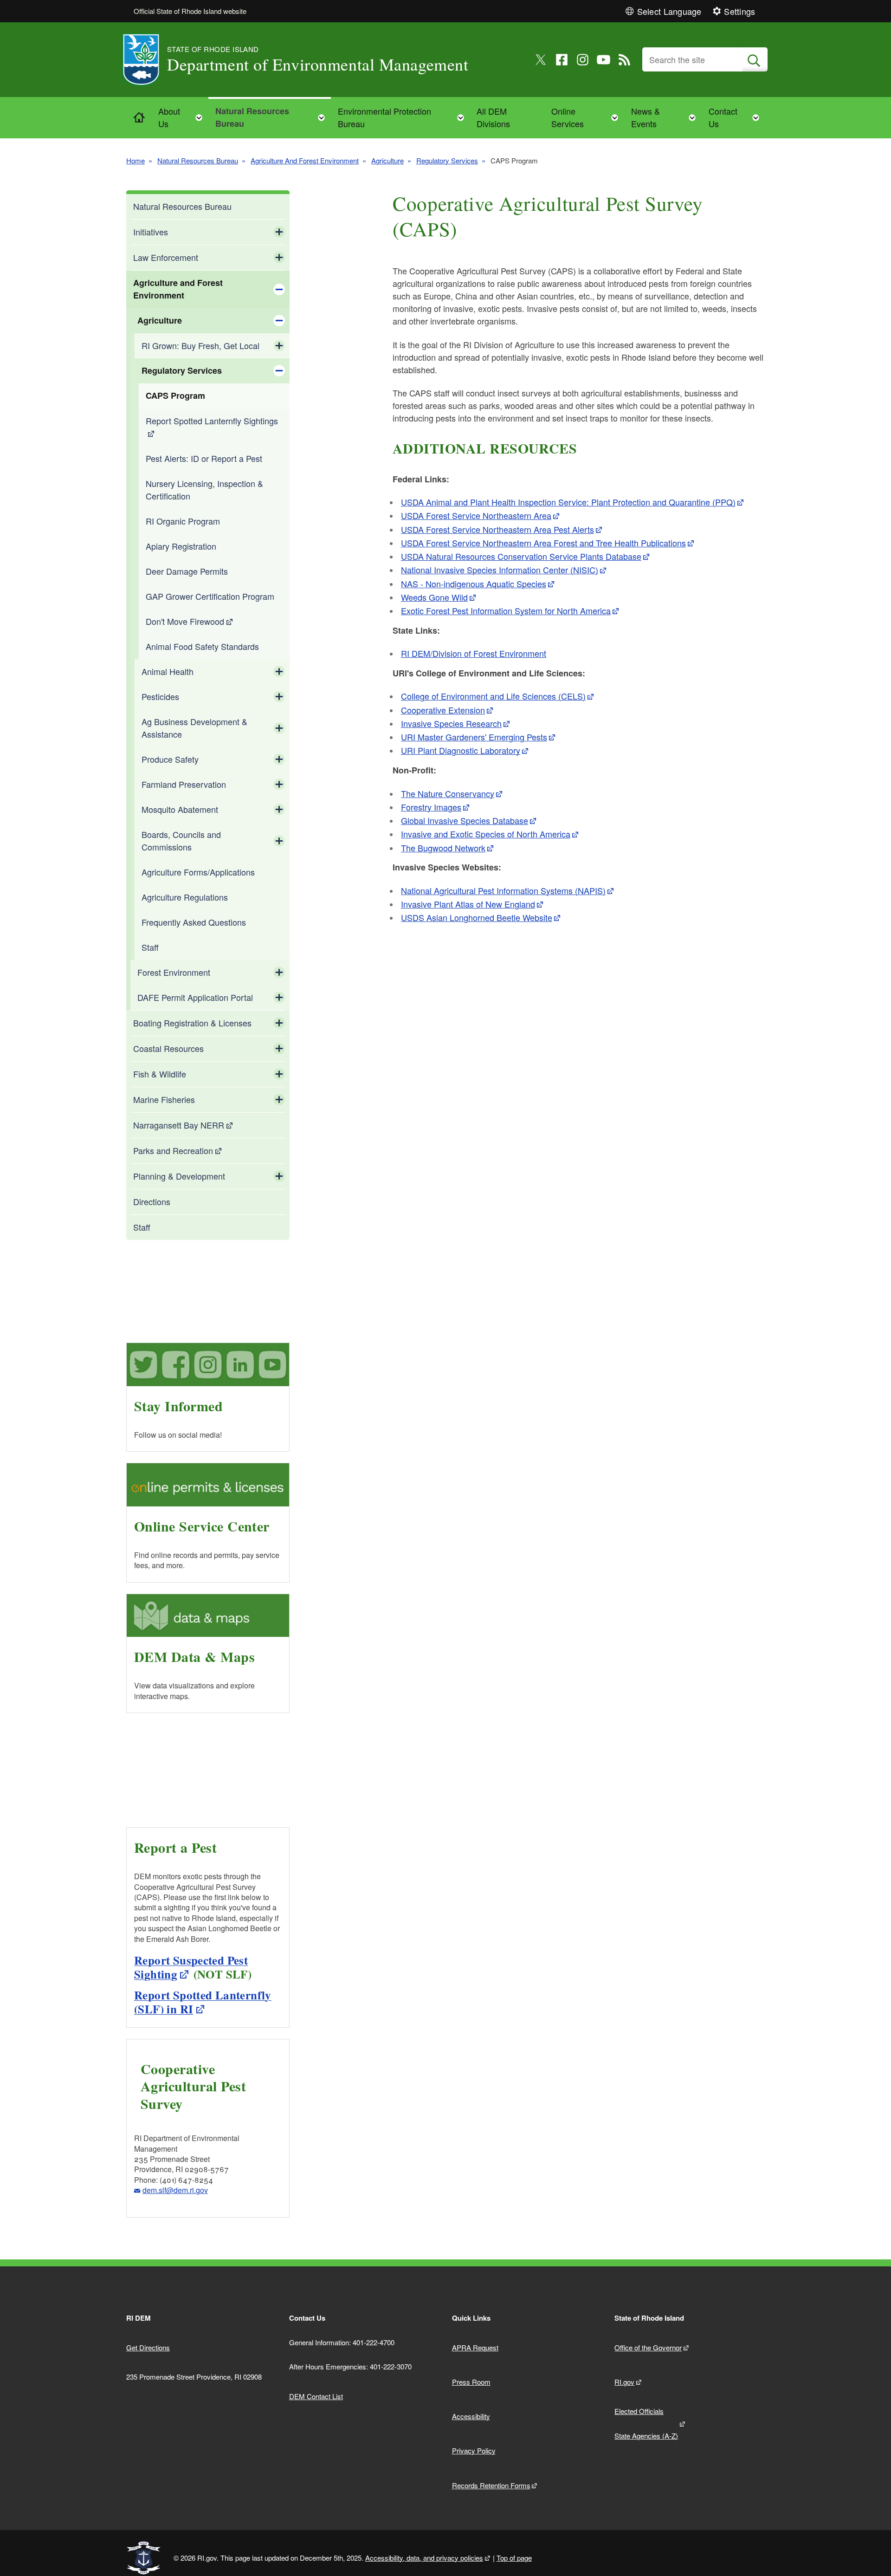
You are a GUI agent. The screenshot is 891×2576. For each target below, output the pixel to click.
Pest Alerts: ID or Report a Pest (204, 458)
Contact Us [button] (737, 117)
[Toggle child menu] (279, 232)
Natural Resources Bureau (198, 160)
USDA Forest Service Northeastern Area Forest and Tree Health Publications (543, 543)
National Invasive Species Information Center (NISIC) (500, 570)
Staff (150, 947)
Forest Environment (174, 972)
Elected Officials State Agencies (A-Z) (646, 2423)
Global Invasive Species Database (465, 820)
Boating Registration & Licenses (192, 1023)
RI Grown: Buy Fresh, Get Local (200, 345)
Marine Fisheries (164, 1099)
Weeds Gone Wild (434, 597)
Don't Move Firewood (185, 621)
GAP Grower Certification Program (210, 596)
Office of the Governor (648, 2347)
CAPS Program (175, 396)
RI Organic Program (183, 521)
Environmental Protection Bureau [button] (404, 117)
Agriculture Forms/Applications (198, 872)
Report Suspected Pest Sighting (191, 1967)
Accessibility (471, 2416)
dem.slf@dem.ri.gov (175, 2190)
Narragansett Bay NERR (179, 1125)
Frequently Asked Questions (194, 922)
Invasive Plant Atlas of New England (468, 904)
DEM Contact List (316, 2396)
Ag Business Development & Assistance (194, 728)
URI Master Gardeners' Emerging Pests (474, 737)
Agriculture (387, 160)
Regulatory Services (447, 160)
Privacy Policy (474, 2450)
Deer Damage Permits (187, 571)
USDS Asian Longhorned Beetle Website (477, 917)
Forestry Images (431, 807)
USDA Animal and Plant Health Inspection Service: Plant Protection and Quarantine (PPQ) (568, 502)
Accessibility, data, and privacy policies (424, 2558)
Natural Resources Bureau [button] (273, 117)
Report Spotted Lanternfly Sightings (212, 421)
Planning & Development (179, 1176)
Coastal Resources (168, 1048)
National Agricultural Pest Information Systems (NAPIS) (503, 890)
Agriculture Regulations (185, 897)
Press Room (471, 2382)
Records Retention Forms (491, 2485)
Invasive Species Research (451, 723)
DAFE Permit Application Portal (195, 997)
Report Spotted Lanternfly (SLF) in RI (203, 2002)
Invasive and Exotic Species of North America (486, 834)
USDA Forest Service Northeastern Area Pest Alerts (497, 529)
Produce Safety (170, 759)
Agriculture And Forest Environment (305, 160)
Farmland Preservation (184, 784)
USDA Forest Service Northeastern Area (476, 515)
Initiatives (151, 232)
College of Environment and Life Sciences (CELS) (493, 696)
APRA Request (475, 2347)
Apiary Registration (181, 546)
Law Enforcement (166, 257)
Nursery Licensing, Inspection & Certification (204, 490)
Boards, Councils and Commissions (181, 840)
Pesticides (160, 696)
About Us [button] (183, 117)
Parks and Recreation (173, 1150)
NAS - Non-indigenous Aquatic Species (474, 584)
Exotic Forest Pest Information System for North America (506, 610)
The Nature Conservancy (448, 793)
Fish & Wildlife (160, 1074)
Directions (152, 1201)
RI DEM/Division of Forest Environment (474, 653)
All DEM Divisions (493, 117)
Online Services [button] (588, 117)
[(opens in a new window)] (541, 60)
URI (461, 750)
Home (136, 160)
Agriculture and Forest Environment (178, 289)
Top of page (514, 2558)
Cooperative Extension (443, 710)
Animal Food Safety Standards (202, 646)
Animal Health (168, 671)
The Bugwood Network (443, 848)
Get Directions (148, 2347)
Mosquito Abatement (180, 809)
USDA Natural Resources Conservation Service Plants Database (521, 556)
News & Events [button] (666, 117)
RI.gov (624, 2382)
